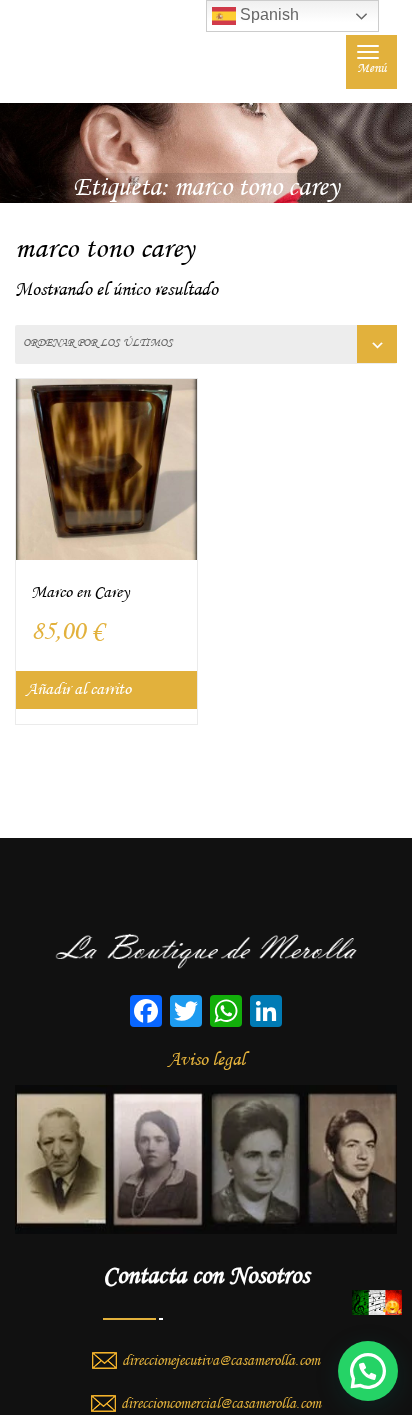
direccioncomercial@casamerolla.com (221, 1404)
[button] (368, 1371)
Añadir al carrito (78, 689)
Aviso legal (206, 1060)
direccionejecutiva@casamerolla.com (221, 1361)
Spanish (267, 14)
